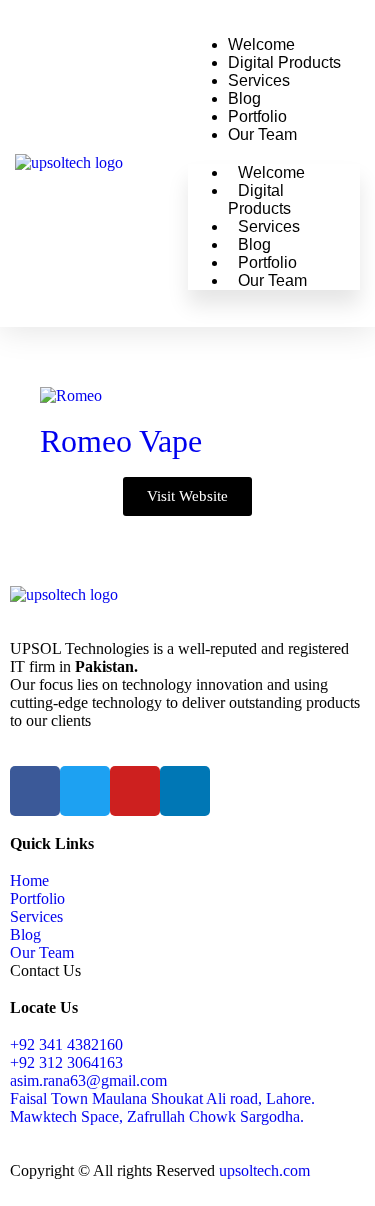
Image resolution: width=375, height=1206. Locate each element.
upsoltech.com (264, 1170)
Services (259, 80)
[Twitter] (85, 791)
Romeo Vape (121, 441)
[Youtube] (135, 791)
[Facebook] (35, 791)
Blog (244, 98)
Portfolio (257, 116)
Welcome (261, 44)
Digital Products (284, 62)
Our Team (262, 134)
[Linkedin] (185, 791)
